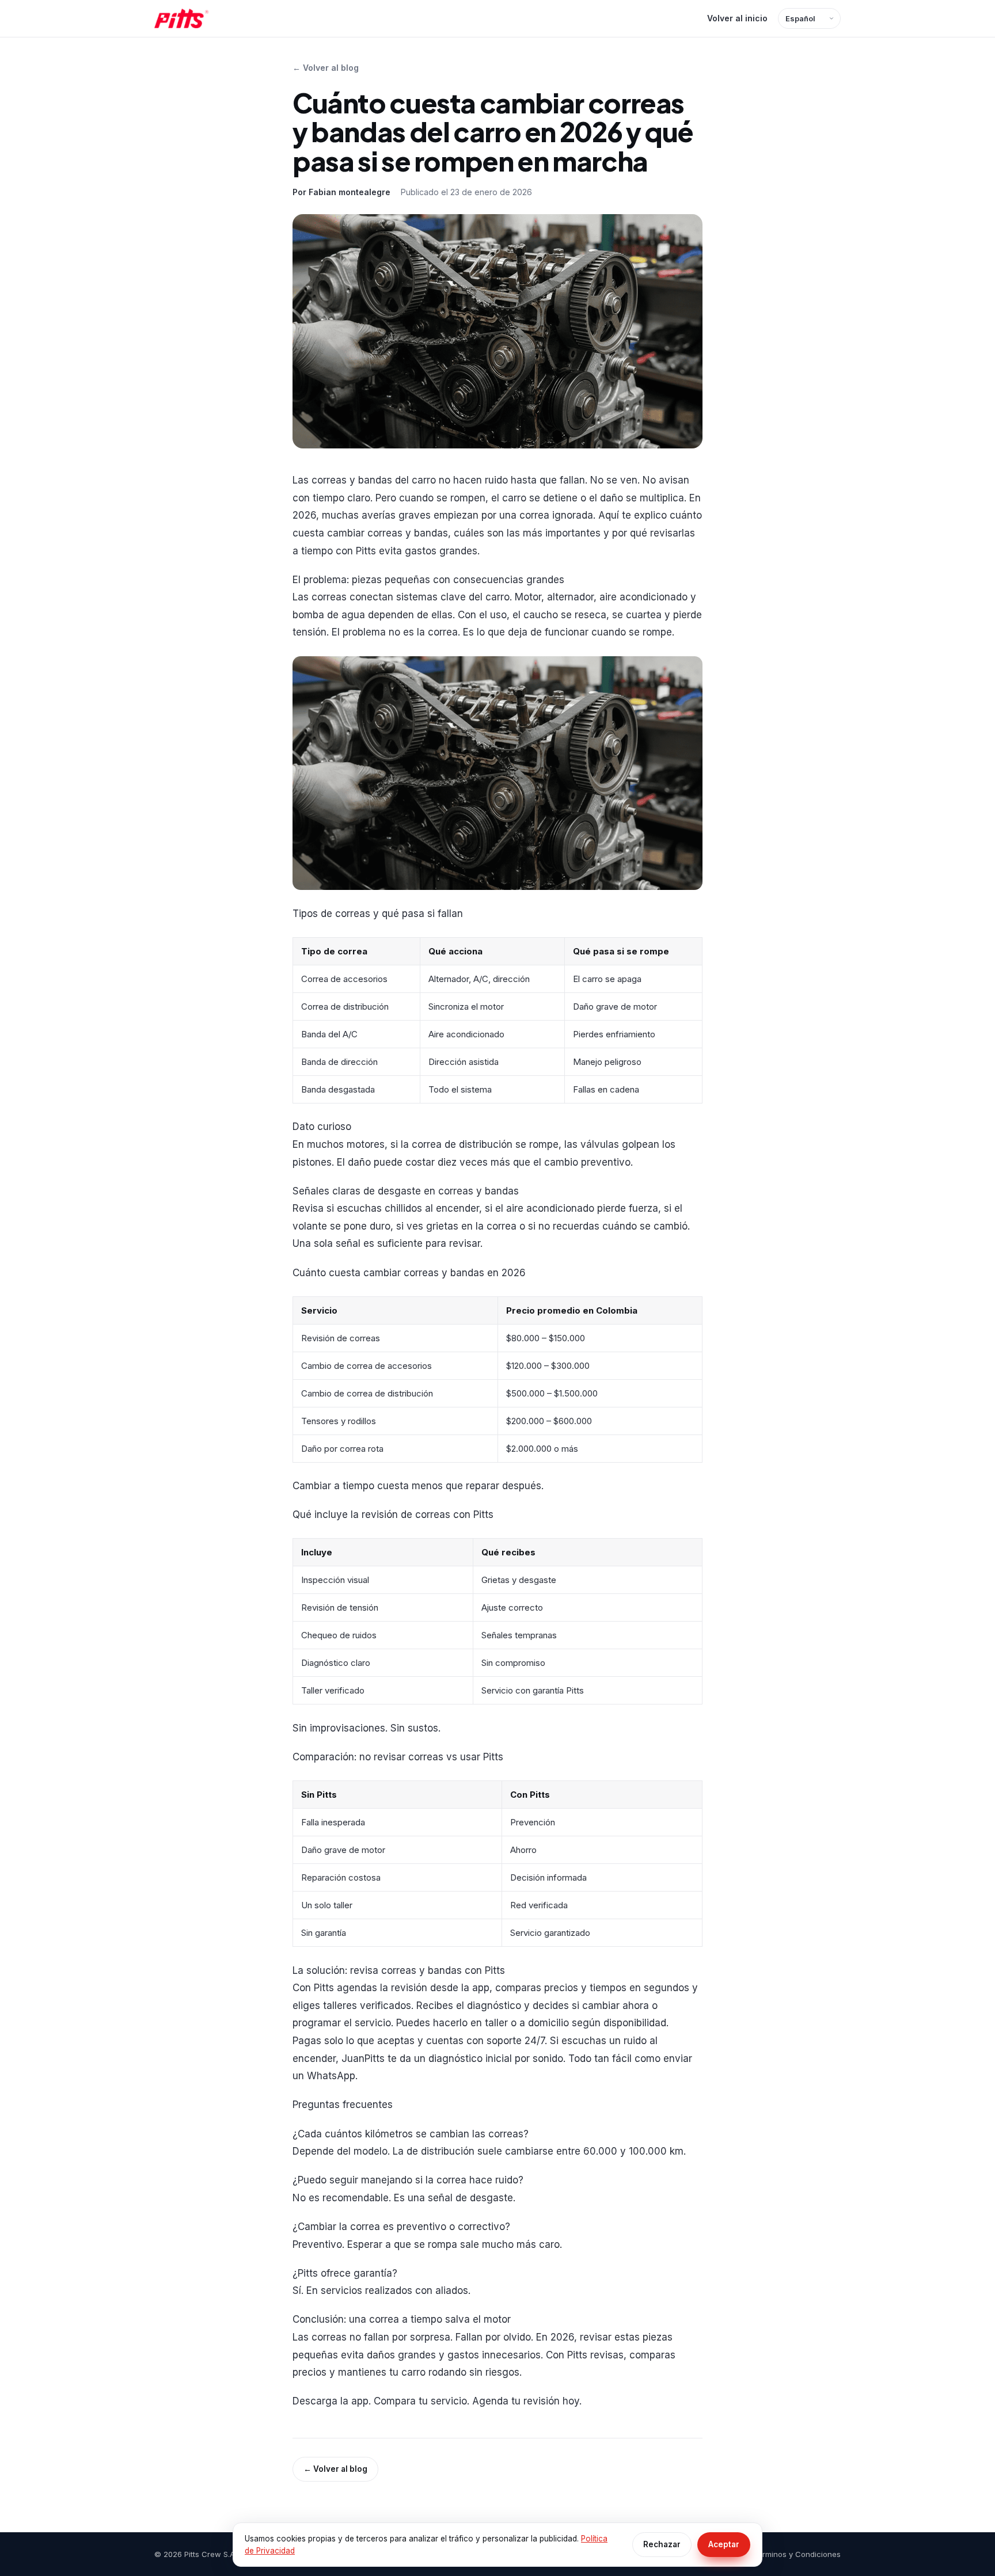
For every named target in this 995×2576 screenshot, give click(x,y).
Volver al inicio (737, 18)
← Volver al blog (326, 68)
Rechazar (662, 2544)
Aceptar (724, 2544)
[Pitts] (181, 18)
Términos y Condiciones (797, 2554)
